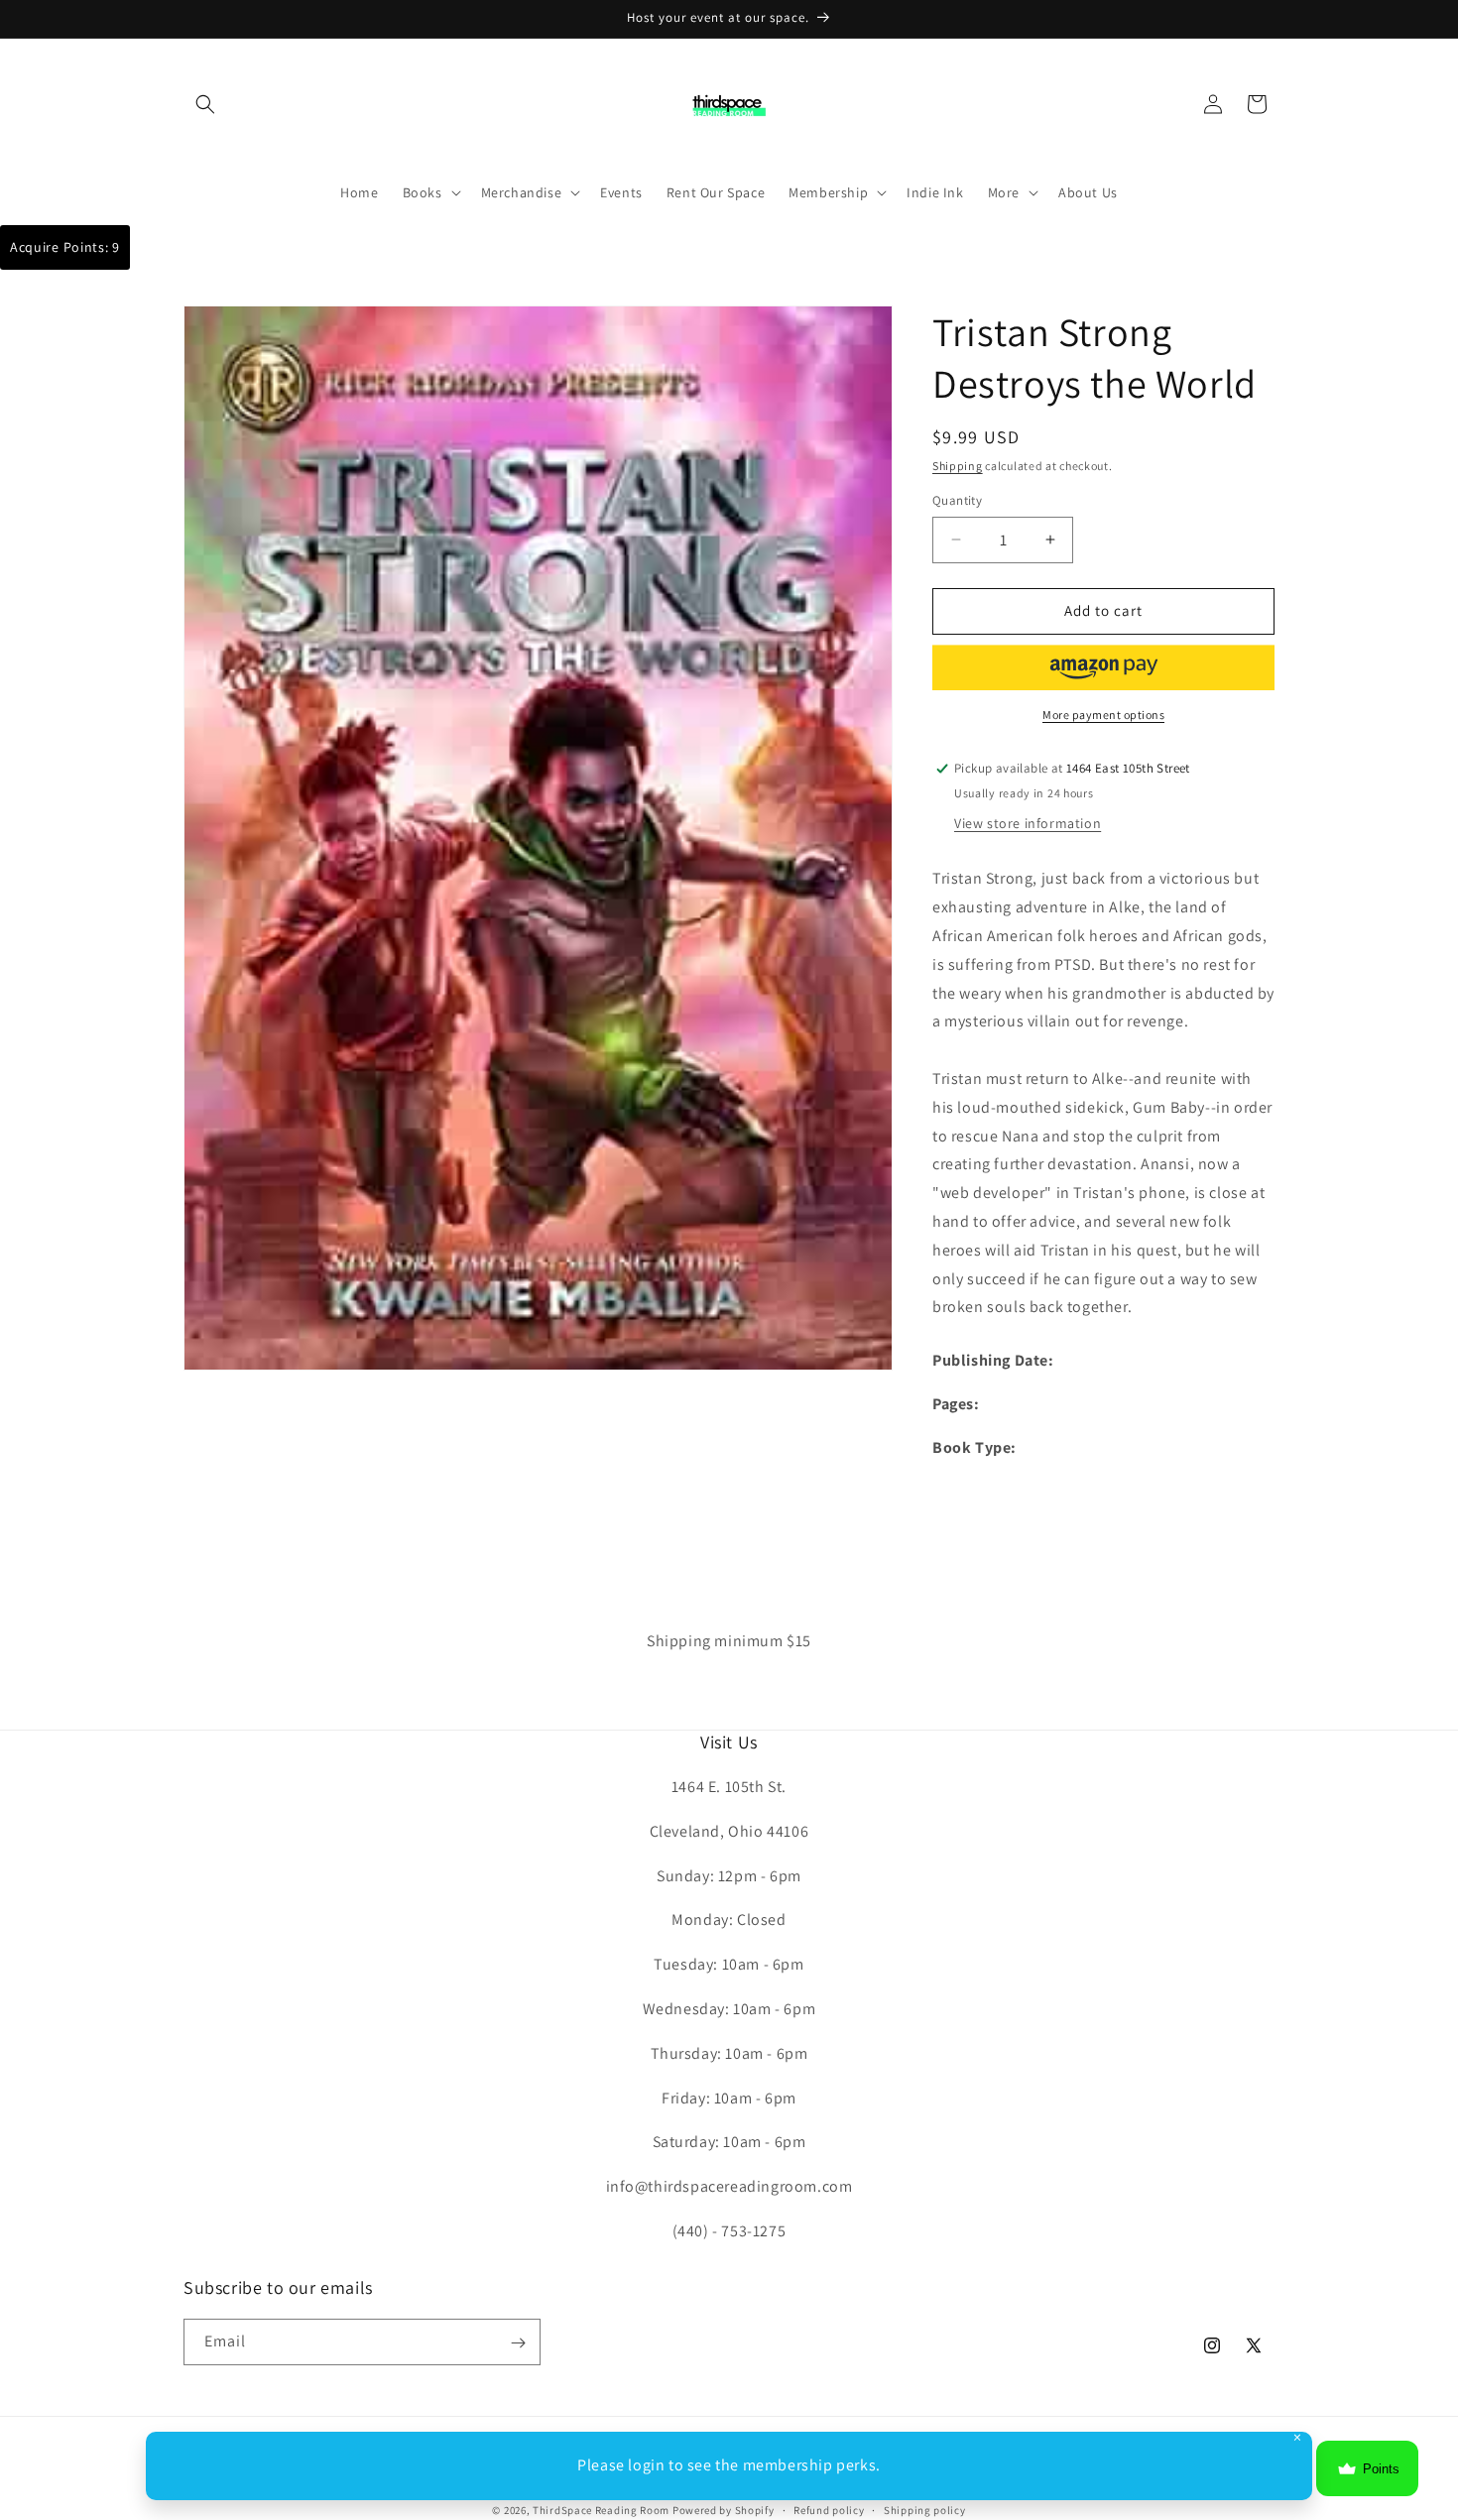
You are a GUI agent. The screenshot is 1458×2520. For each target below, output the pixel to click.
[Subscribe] (518, 2343)
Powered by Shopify (724, 2510)
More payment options (1103, 715)
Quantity (957, 500)
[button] (205, 104)
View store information (1028, 824)
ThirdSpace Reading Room (601, 2510)
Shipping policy (925, 2509)
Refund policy (829, 2509)
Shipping (958, 466)
